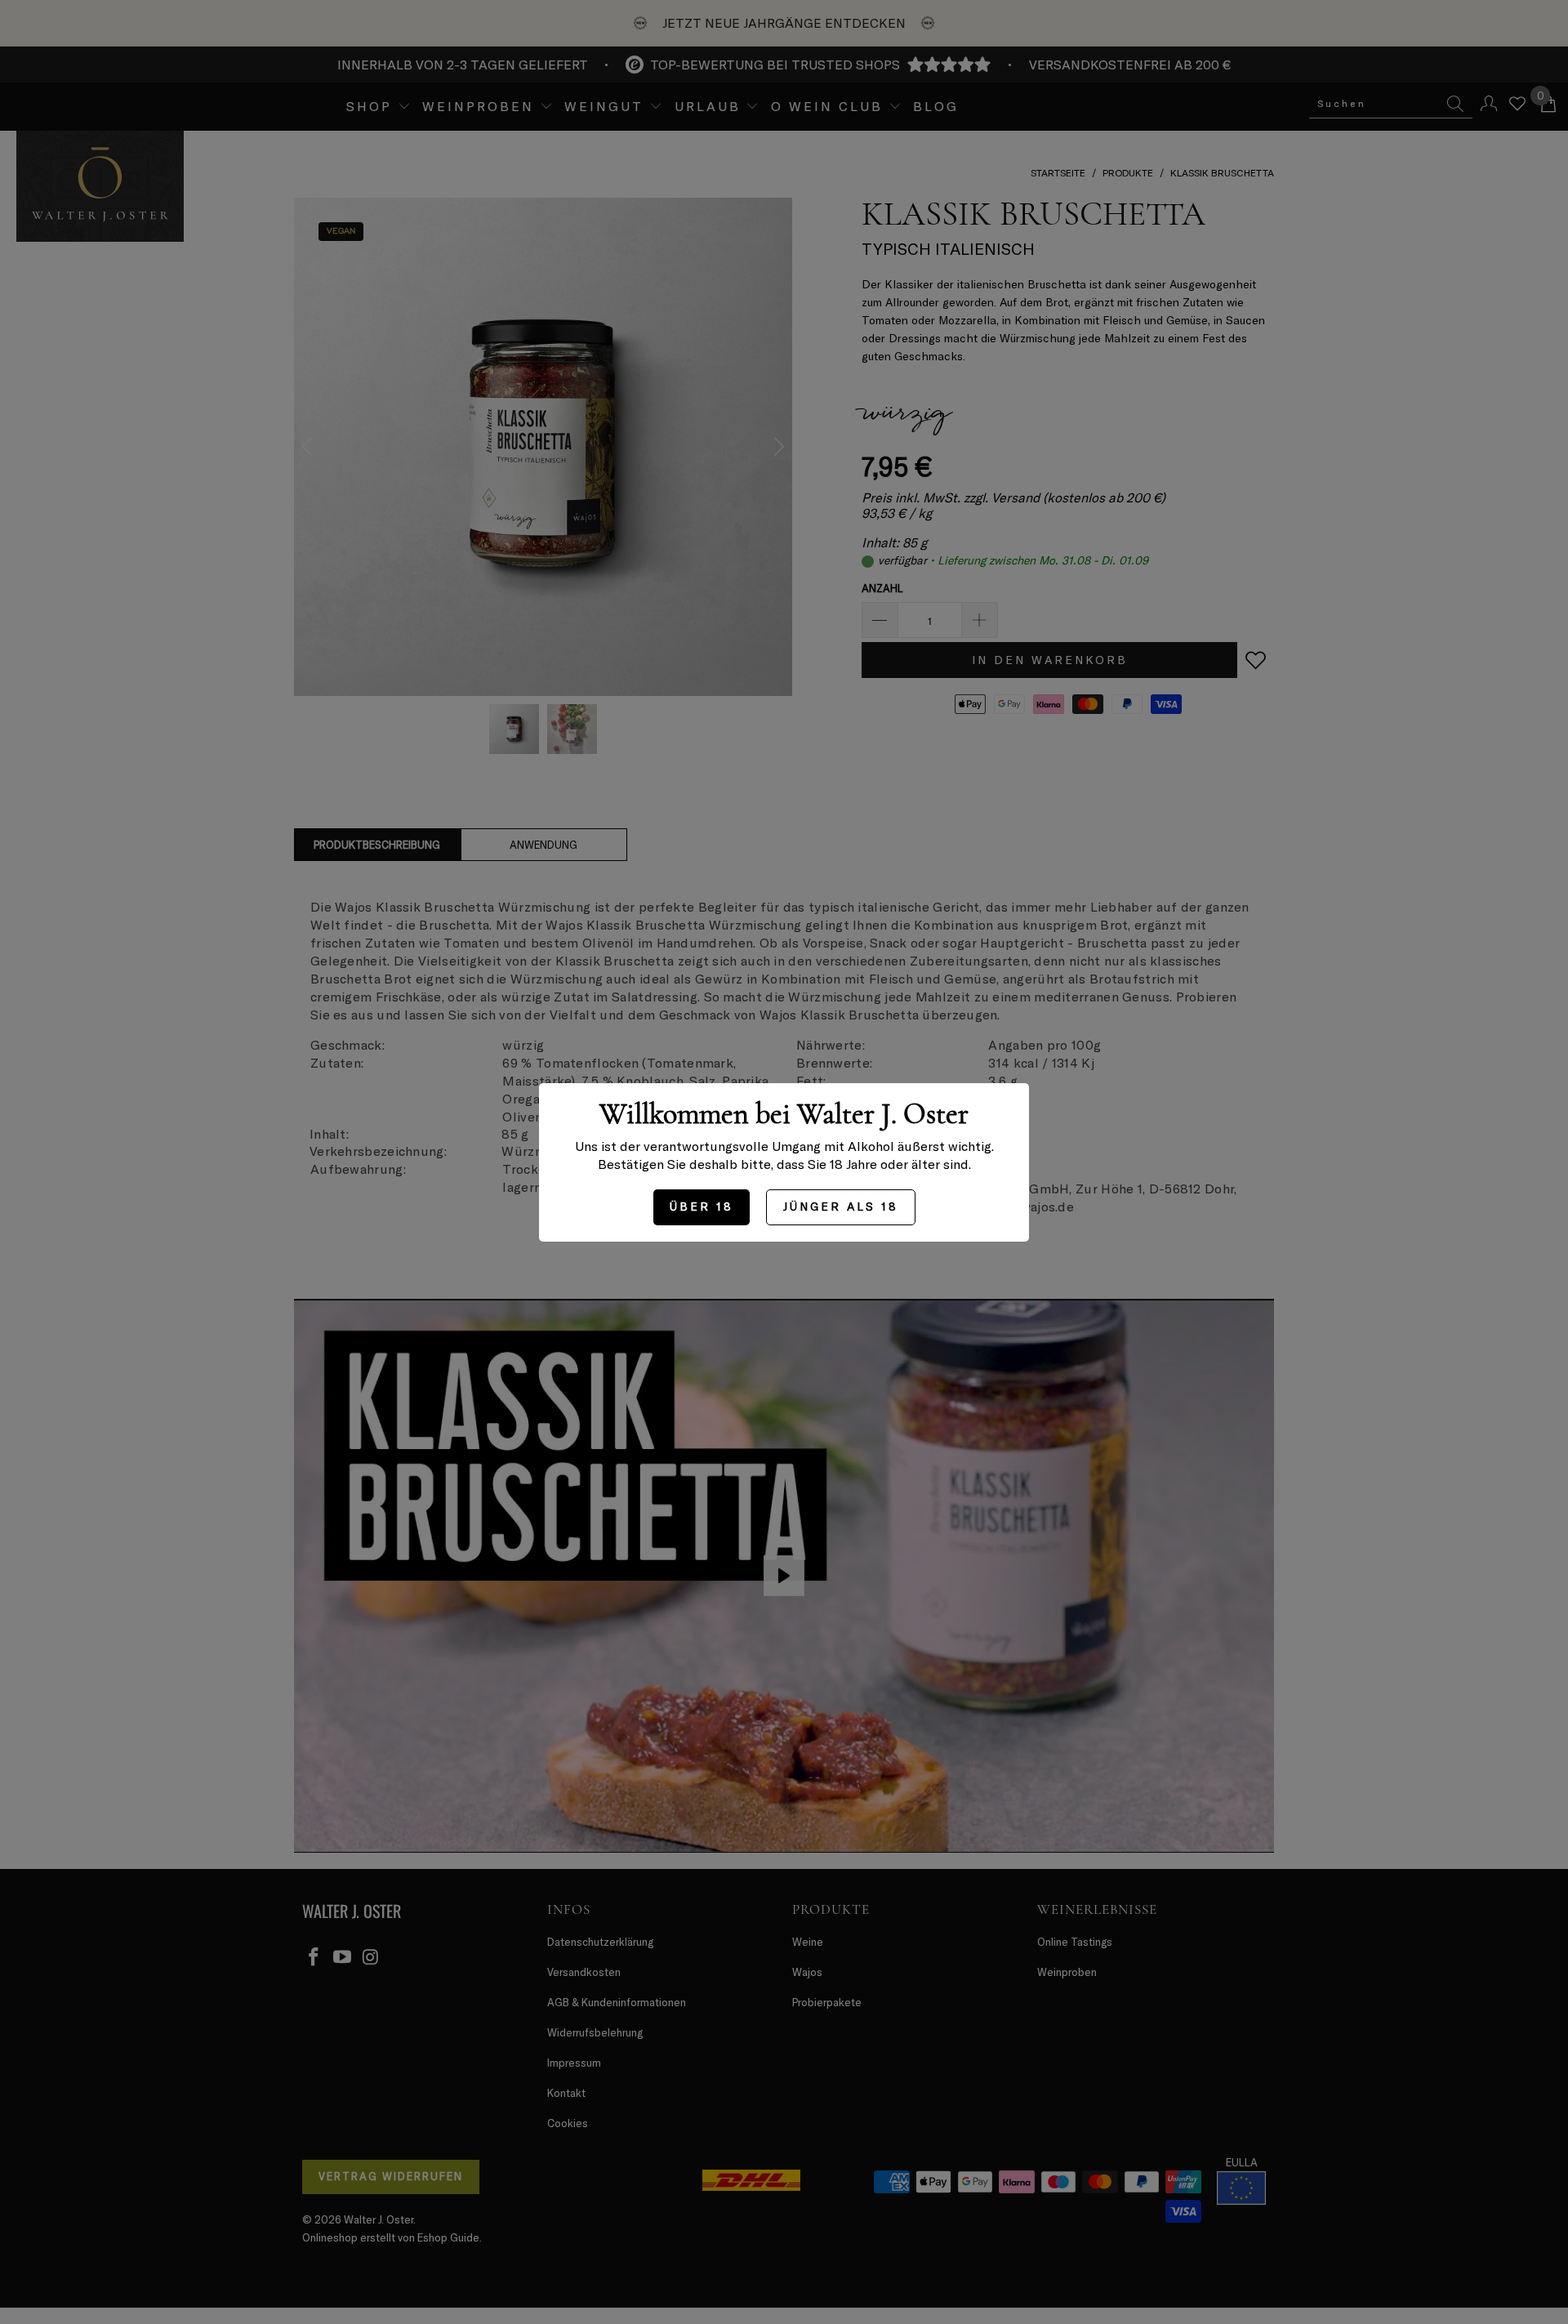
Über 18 (702, 1206)
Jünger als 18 (841, 1206)
